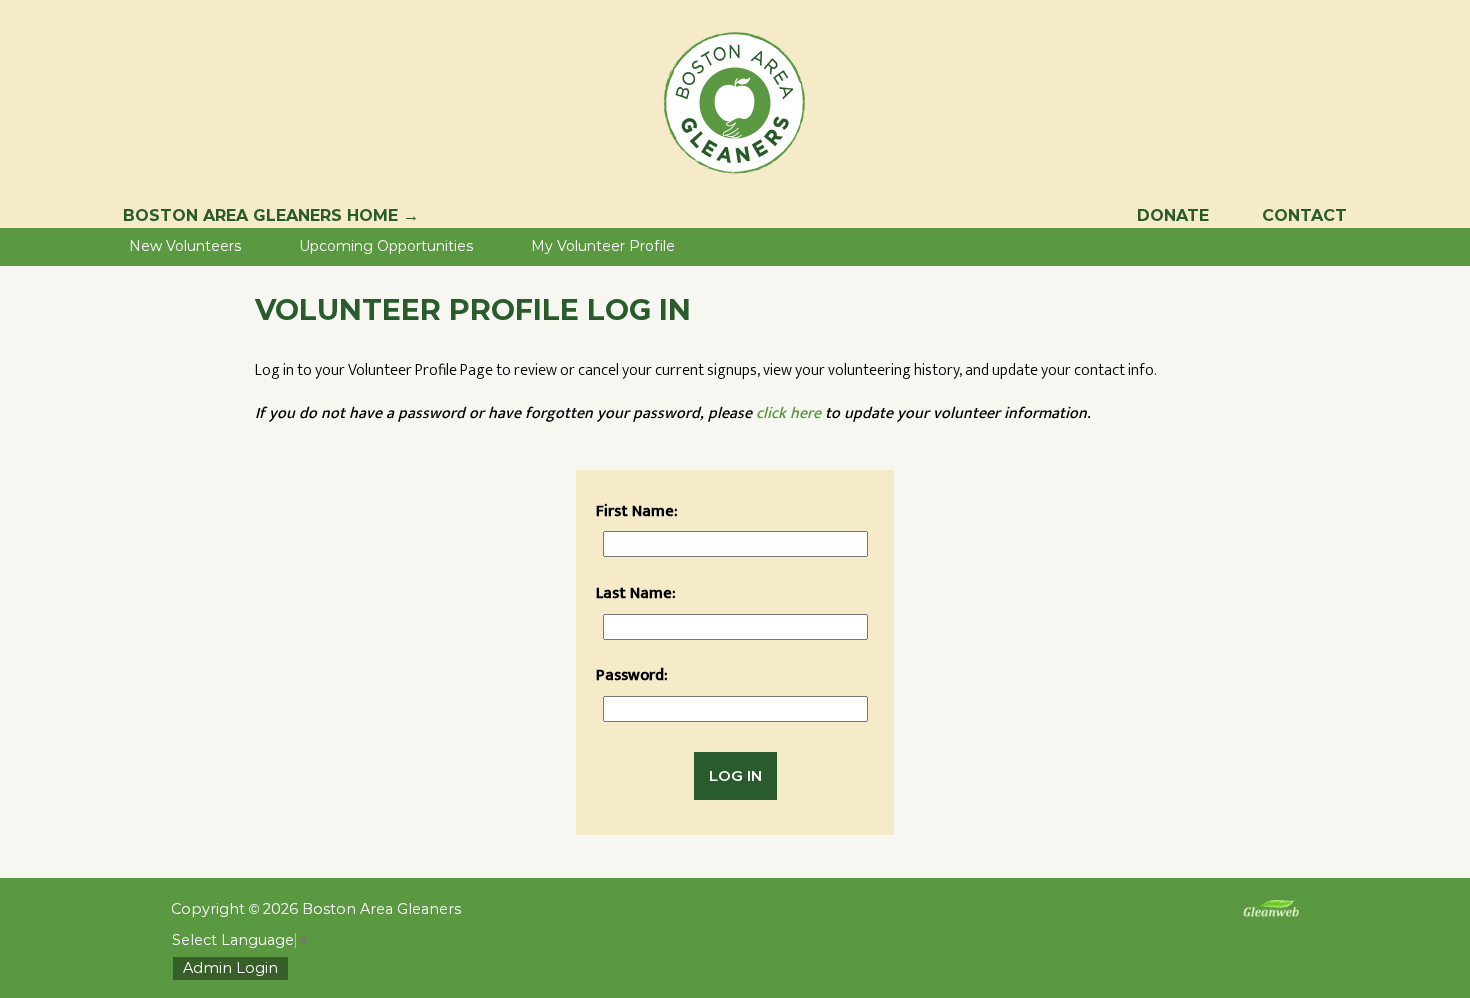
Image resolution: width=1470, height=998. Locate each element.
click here (788, 413)
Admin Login (230, 968)
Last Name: (636, 593)
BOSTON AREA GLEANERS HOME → (271, 216)
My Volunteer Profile (603, 246)
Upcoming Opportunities (386, 246)
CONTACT (1304, 216)
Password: (632, 675)
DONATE (1173, 216)
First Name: (637, 511)
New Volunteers (185, 246)
